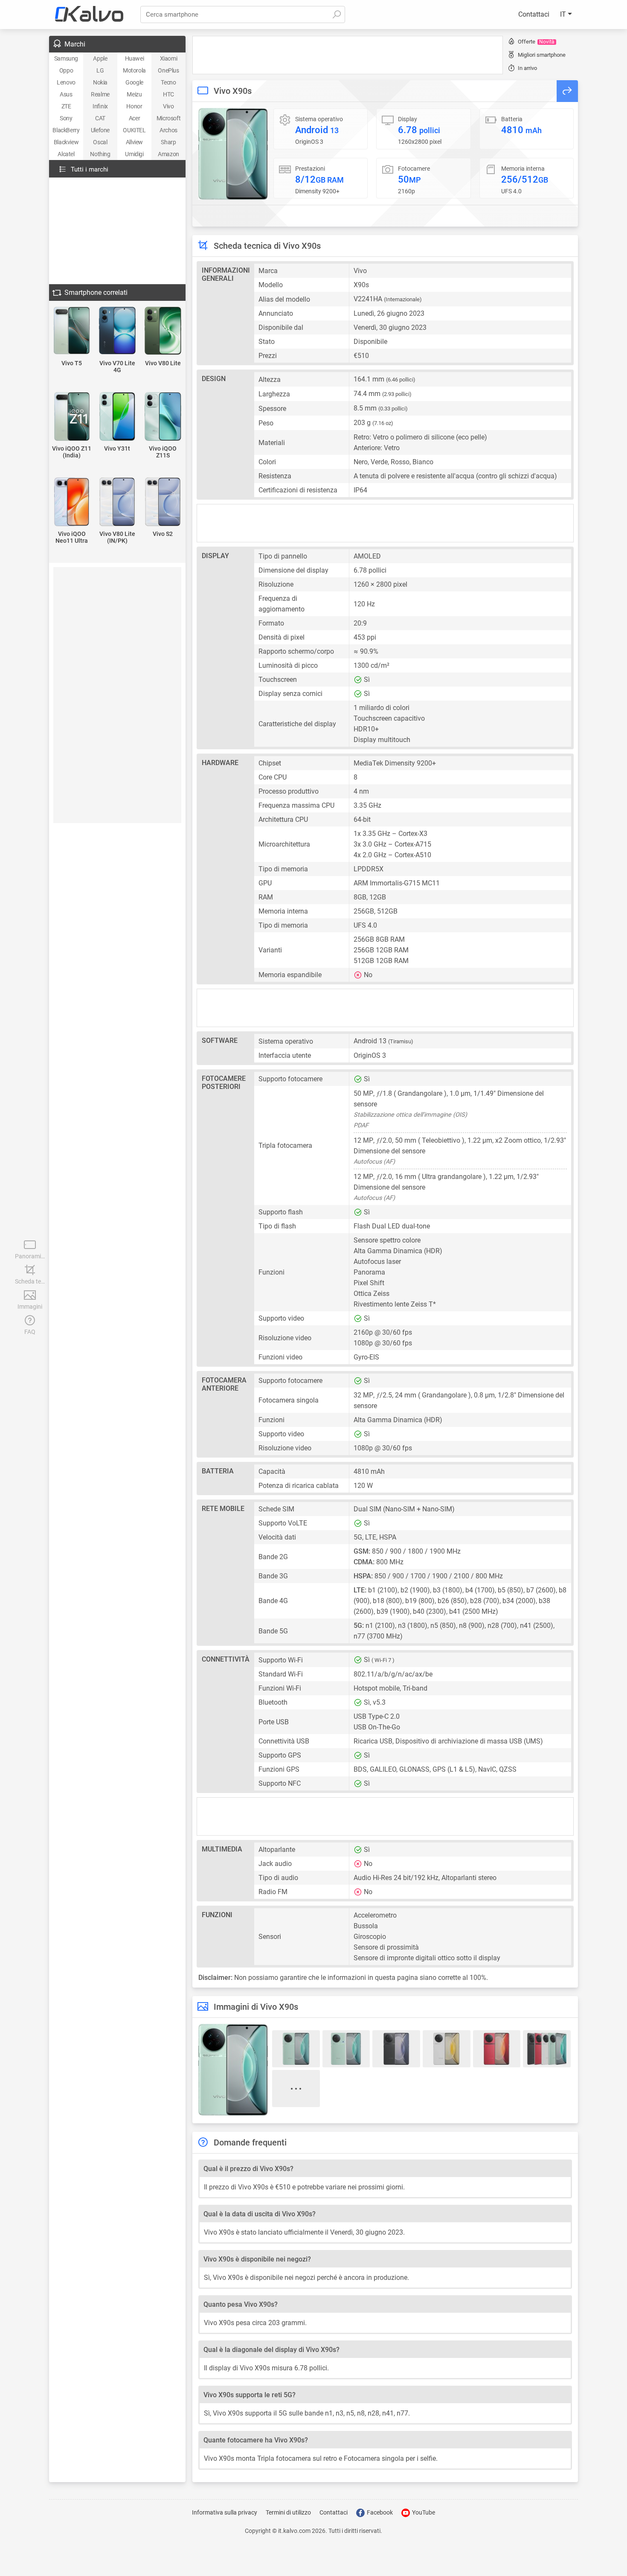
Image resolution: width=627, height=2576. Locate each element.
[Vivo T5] (72, 331)
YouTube (423, 2512)
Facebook (379, 2512)
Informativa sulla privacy (225, 2512)
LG (100, 70)
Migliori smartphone (542, 55)
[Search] (337, 15)
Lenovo (66, 82)
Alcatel (66, 154)
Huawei (135, 58)
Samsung (66, 58)
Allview (134, 142)
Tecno (168, 82)
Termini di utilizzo (288, 2512)
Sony (66, 118)
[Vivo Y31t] (118, 417)
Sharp (168, 142)
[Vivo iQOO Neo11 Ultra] (72, 502)
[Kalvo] (89, 15)
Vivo (168, 106)
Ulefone (100, 130)
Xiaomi (169, 58)
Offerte (536, 42)
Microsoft (168, 118)
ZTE (66, 106)
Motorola (134, 70)
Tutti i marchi (90, 169)
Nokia (100, 82)
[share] (567, 91)
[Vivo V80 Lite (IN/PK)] (118, 502)
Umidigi (134, 154)
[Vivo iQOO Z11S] (163, 417)
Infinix (100, 106)
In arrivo (527, 68)
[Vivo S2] (163, 502)
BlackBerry (66, 130)
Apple (100, 58)
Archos (168, 130)
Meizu (134, 94)
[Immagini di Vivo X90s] (233, 154)
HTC (168, 94)
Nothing (100, 154)
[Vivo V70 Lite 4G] (118, 331)
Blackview (66, 142)
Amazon (168, 154)
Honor (134, 106)
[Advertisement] (348, 55)
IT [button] (564, 14)
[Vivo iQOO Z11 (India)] (72, 417)
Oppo (66, 70)
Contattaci (534, 14)
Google (134, 82)
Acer (134, 118)
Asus (66, 94)
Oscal (100, 142)
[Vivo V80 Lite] (163, 331)
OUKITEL (134, 130)
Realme (100, 94)
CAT (100, 118)
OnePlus (168, 70)
